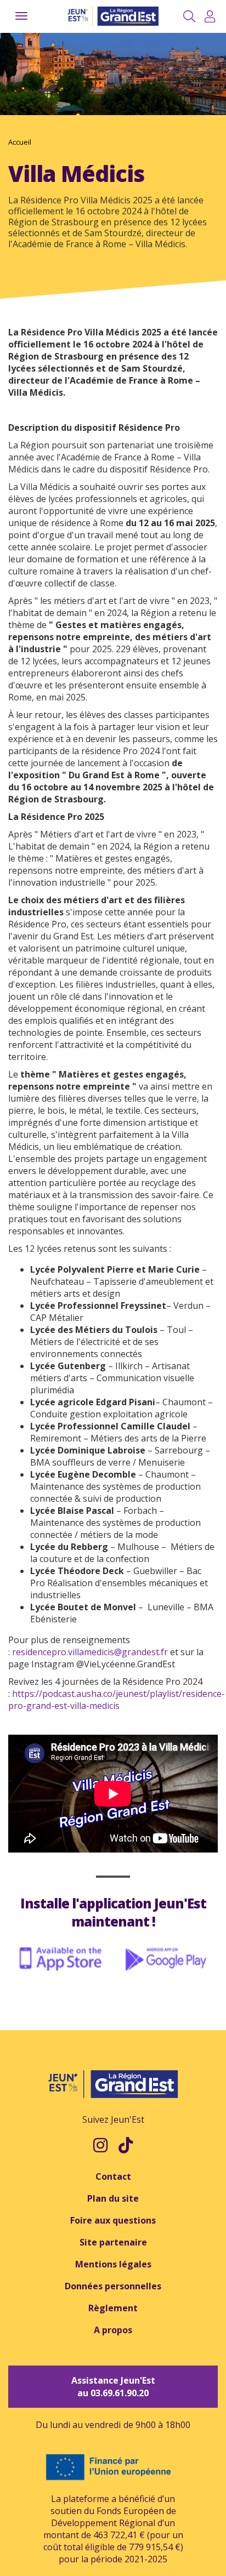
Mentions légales (113, 2264)
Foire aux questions (113, 2220)
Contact (113, 2176)
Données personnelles (113, 2286)
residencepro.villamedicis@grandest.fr (90, 1652)
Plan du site (113, 2198)
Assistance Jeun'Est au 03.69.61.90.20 (113, 2387)
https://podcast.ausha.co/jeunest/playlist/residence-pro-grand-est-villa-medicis (117, 1700)
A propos (113, 2330)
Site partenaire (113, 2242)
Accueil (20, 142)
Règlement (113, 2308)
